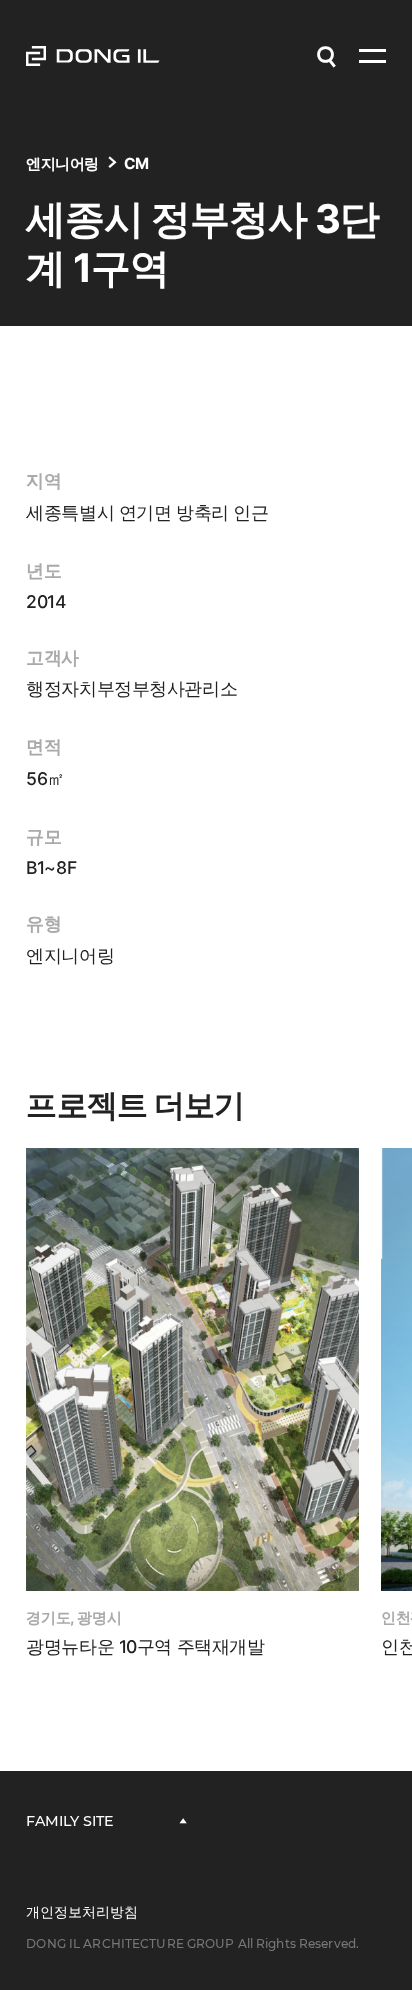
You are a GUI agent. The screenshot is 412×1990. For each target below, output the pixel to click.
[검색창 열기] (326, 57)
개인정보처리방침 (82, 1912)
